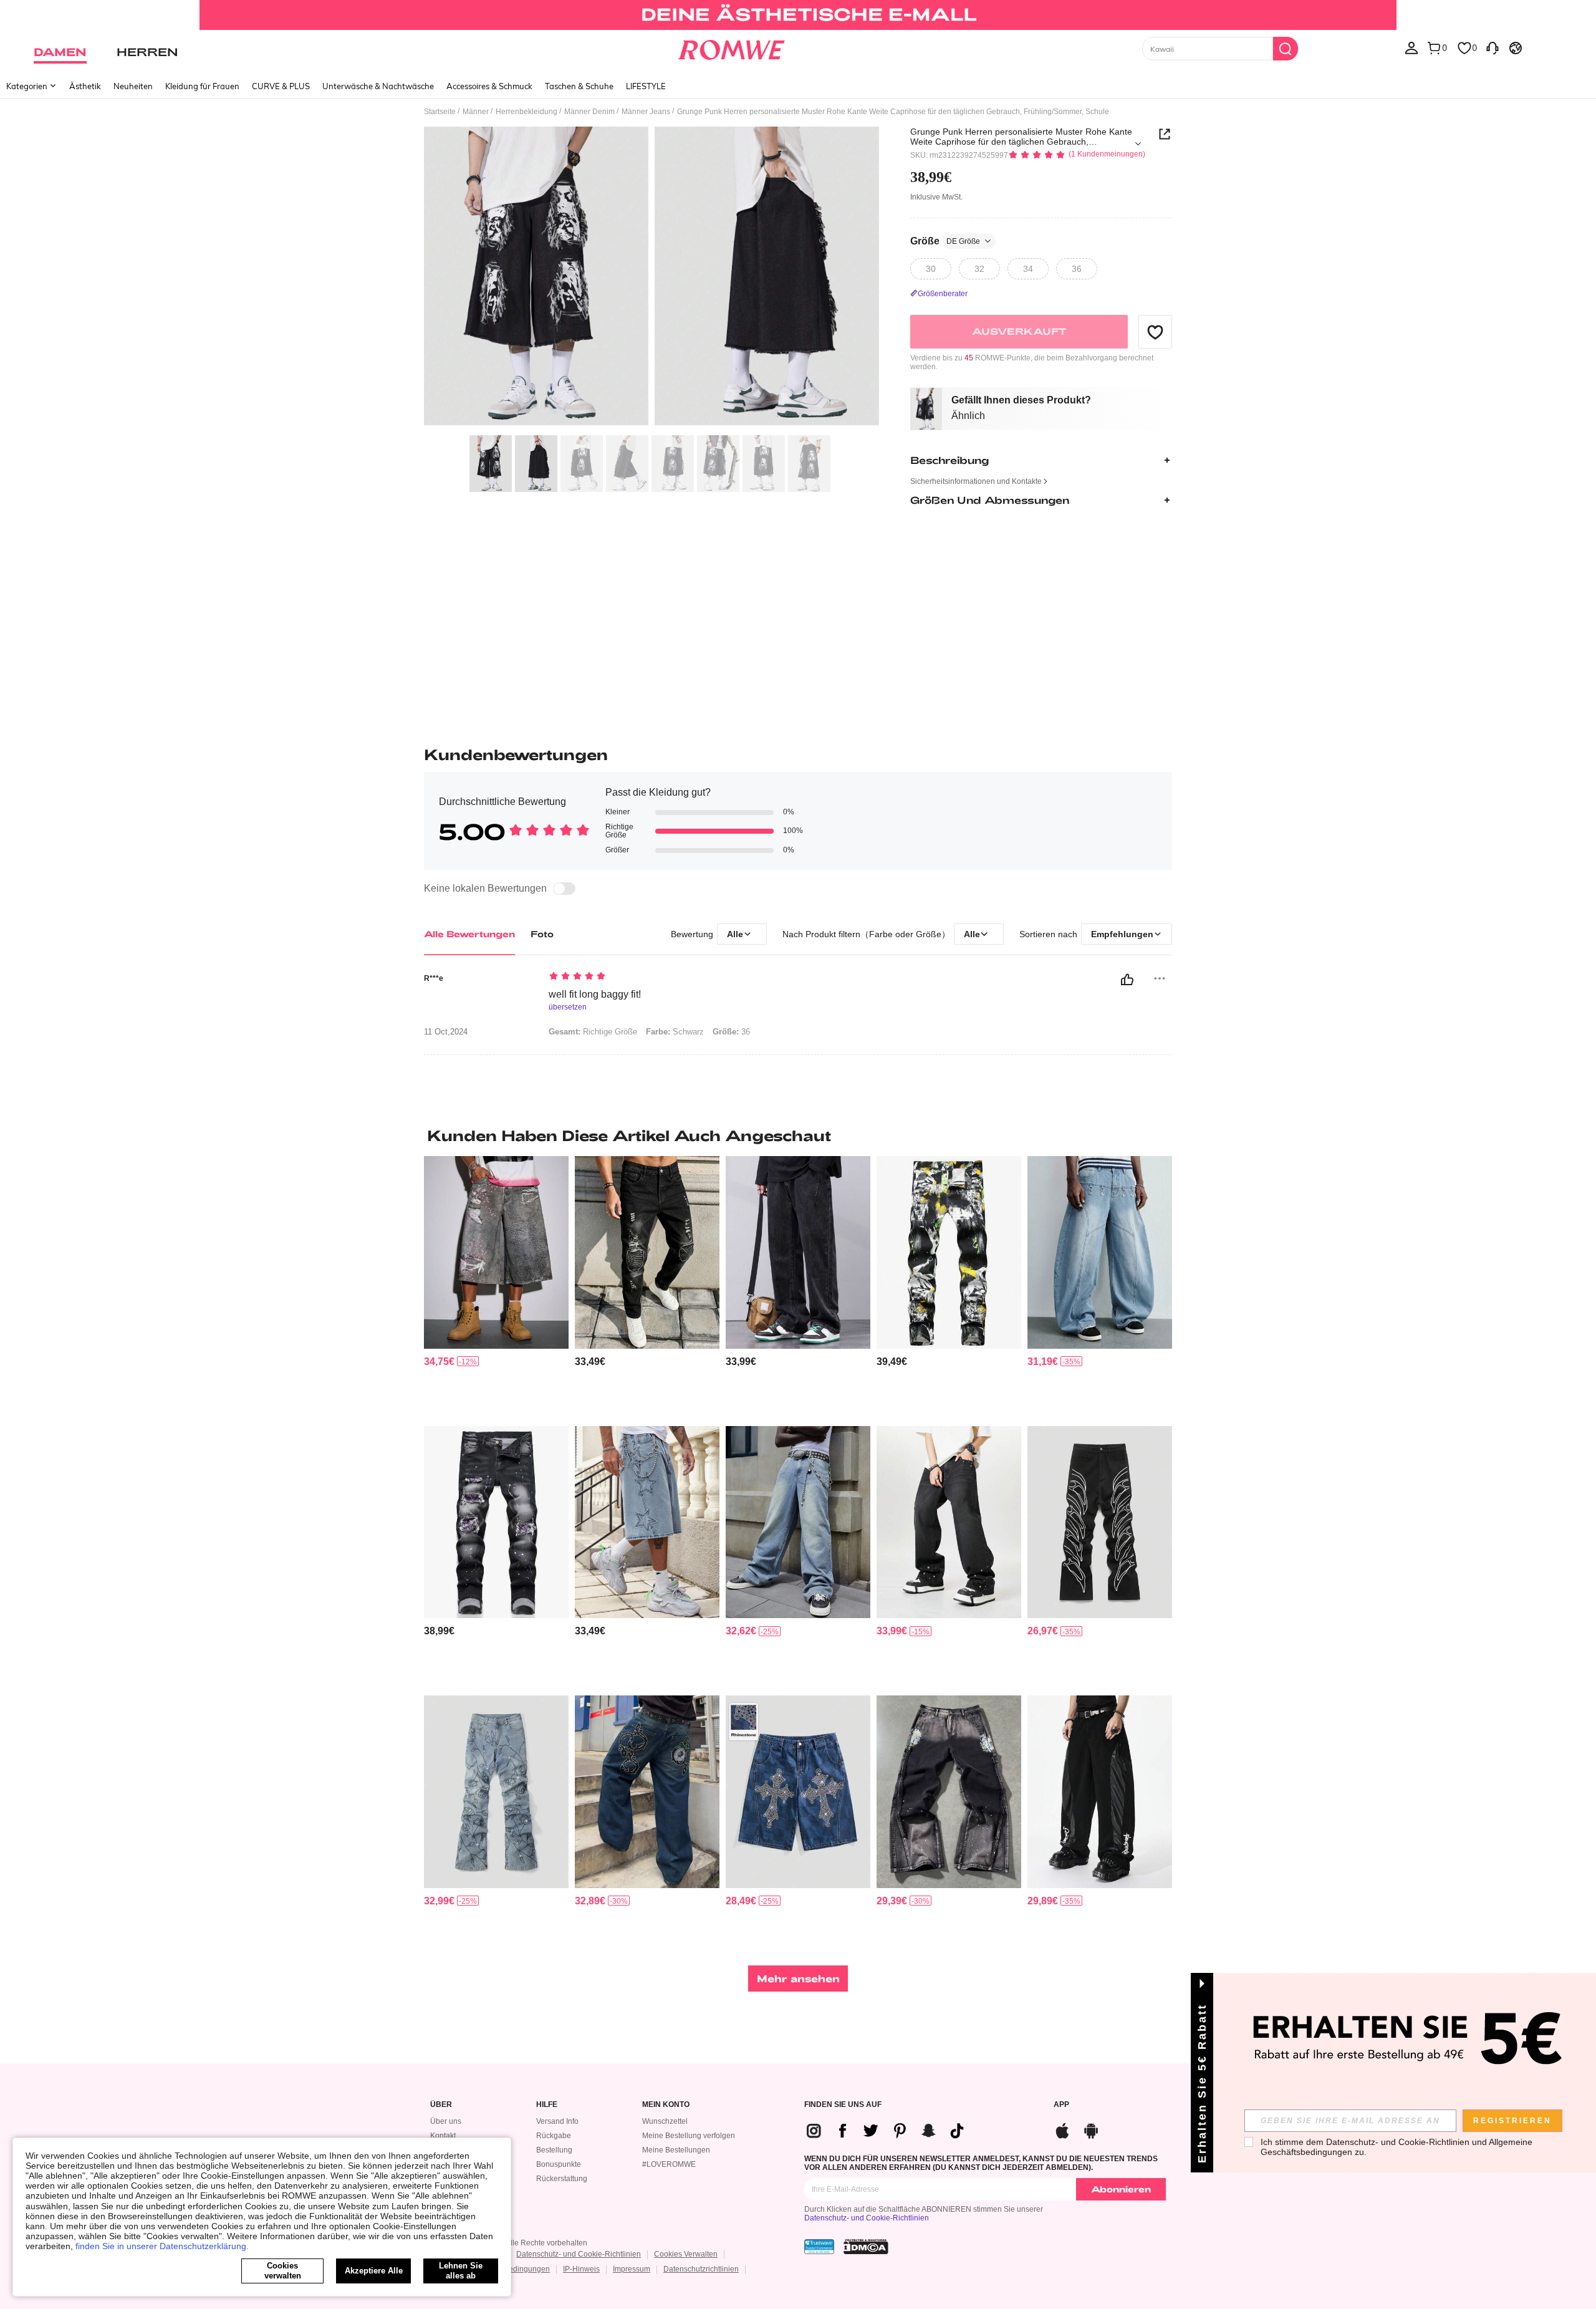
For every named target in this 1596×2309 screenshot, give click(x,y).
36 (731, 1032)
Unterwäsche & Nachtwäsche (378, 86)
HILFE (547, 2105)
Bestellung (554, 2150)
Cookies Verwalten (686, 2254)
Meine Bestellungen (676, 2150)
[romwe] (731, 47)
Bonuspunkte (559, 2164)
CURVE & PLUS (281, 86)
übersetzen (568, 1007)
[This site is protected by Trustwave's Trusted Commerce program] (819, 2247)
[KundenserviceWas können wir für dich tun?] (1493, 47)
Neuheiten (133, 86)
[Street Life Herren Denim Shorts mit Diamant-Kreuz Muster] (798, 1792)
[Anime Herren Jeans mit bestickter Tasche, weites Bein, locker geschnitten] (647, 1792)
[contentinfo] (439, 1362)
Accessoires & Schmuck (489, 86)
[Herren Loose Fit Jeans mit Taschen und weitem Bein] (949, 1792)
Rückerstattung (562, 2179)
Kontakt (443, 2136)
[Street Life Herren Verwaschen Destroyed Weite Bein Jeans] (798, 1522)
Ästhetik (85, 86)
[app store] (1062, 2129)
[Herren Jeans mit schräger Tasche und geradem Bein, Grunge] (798, 1252)
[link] (798, 15)
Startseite (440, 112)
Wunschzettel (665, 2121)
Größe (945, 241)
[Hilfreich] (1127, 980)
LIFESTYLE (646, 86)
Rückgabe (554, 2136)
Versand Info (557, 2121)
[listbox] (1411, 47)
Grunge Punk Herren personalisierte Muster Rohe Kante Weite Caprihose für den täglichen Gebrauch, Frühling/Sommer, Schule (1021, 137)
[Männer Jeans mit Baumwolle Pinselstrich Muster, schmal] (949, 1252)
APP (1061, 2105)
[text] (655, 977)
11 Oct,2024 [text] (446, 1032)
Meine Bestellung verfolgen (689, 2136)
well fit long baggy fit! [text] (595, 994)
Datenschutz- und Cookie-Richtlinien (867, 2218)
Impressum (632, 2269)
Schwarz (675, 1032)
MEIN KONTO (666, 2105)
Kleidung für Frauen (202, 86)
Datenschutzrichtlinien (701, 2269)
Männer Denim (589, 112)
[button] (1155, 332)
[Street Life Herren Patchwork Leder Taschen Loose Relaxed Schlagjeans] (1100, 1792)
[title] (798, 1135)
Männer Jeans (646, 112)
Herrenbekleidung (526, 112)
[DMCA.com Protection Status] (866, 2247)
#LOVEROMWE (669, 2164)
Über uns (446, 2121)
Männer (476, 112)
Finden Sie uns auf (843, 2105)
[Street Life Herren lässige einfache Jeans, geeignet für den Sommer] (949, 1522)
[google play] (1091, 2129)
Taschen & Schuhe (579, 86)
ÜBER (441, 2105)
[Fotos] (651, 278)
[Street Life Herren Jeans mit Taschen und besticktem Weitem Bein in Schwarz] (1100, 1522)
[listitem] (496, 1286)
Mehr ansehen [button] (798, 1978)
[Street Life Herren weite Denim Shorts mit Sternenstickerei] (647, 1522)
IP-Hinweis (581, 2269)
